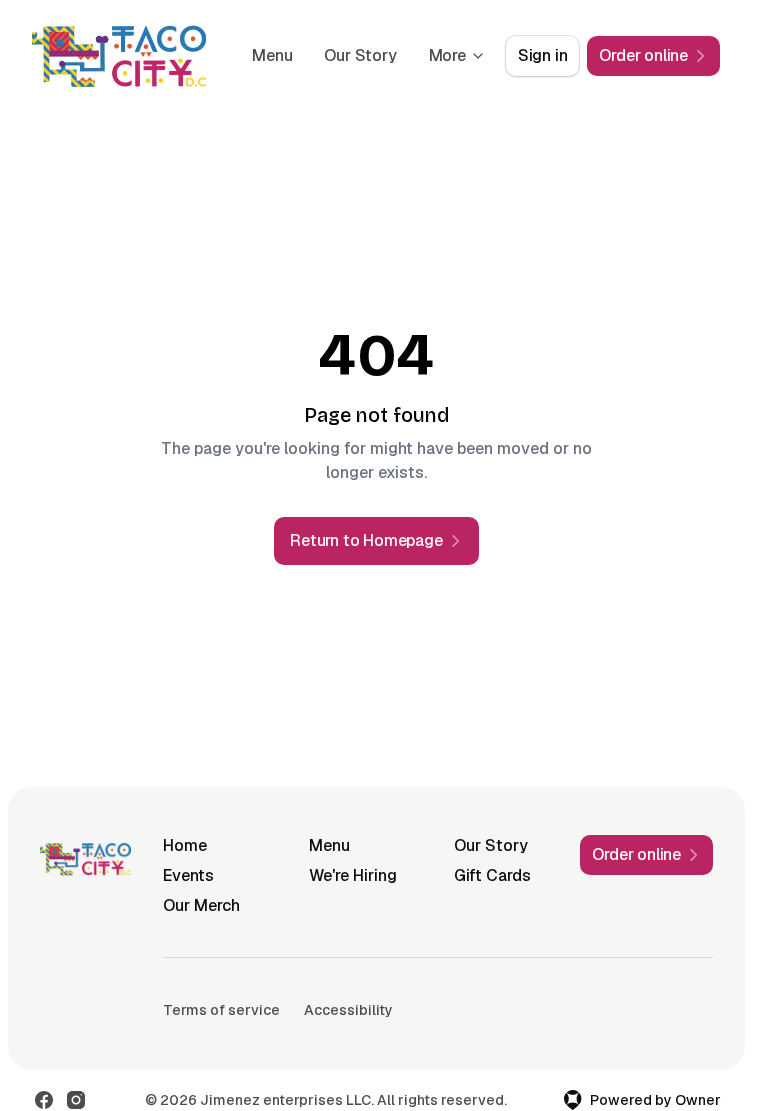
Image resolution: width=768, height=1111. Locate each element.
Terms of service (221, 1010)
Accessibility (348, 1010)
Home (185, 845)
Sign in (543, 55)
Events (188, 875)
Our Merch (201, 905)
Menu (272, 55)
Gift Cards (492, 875)
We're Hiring (353, 875)
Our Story (360, 55)
